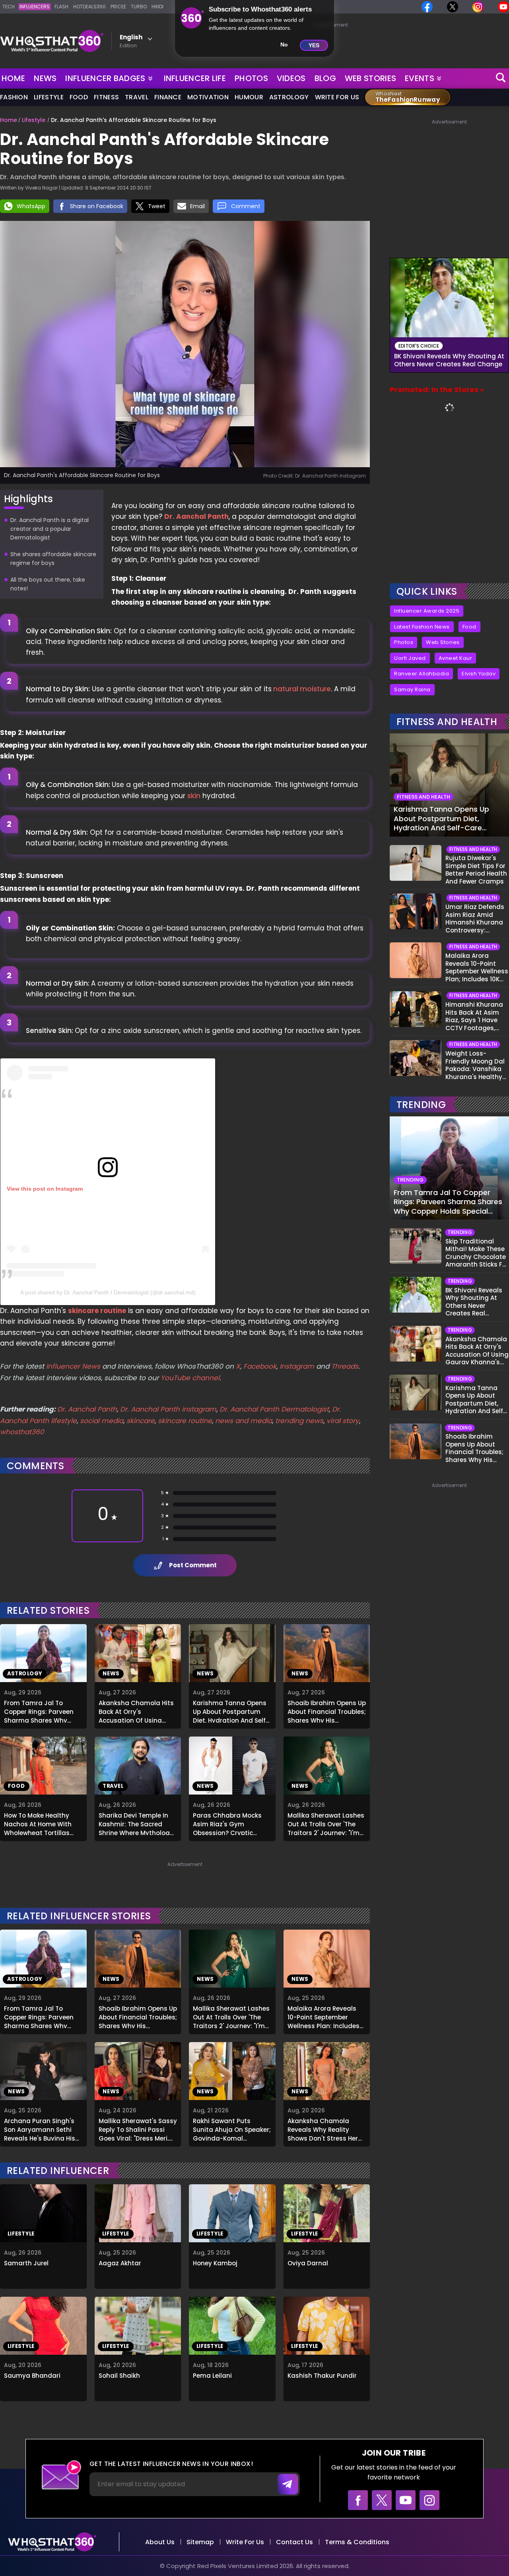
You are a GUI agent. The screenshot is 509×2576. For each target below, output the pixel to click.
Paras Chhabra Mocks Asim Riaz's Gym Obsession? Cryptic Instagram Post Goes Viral (227, 1823)
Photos (251, 78)
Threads (345, 1366)
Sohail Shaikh (119, 2376)
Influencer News (73, 1366)
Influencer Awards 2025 (427, 611)
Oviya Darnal (308, 2263)
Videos (291, 78)
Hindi (157, 7)
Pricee (118, 7)
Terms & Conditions (357, 2542)
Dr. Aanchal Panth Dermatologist (274, 1409)
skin (194, 796)
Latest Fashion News (422, 627)
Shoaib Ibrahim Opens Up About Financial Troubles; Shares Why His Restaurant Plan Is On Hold (327, 1711)
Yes (314, 45)
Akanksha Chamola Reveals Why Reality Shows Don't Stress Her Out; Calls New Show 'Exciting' (323, 2129)
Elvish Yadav (479, 674)
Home (13, 78)
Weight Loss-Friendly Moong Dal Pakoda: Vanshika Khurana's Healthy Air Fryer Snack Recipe (475, 1065)
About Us (160, 2542)
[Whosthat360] (52, 41)
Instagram (296, 1366)
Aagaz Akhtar (120, 2263)
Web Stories (370, 78)
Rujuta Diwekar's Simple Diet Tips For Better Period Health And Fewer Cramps (476, 870)
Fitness (106, 97)
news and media (244, 1421)
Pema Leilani (212, 2376)
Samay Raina (412, 689)
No (284, 44)
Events (420, 78)
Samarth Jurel (26, 2263)
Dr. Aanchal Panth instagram (168, 1409)
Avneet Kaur (456, 658)
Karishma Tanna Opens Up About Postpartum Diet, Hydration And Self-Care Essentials (231, 1711)
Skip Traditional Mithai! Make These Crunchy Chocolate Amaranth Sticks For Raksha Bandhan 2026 (477, 1253)
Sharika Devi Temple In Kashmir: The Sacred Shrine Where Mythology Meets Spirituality (136, 1823)
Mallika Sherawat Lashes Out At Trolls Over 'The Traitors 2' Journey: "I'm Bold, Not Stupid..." (326, 1823)
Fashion (14, 97)
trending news (299, 1421)
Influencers (35, 7)
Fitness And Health (447, 722)
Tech (9, 7)
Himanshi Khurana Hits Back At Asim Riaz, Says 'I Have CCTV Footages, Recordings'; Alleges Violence (476, 1016)
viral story (343, 1421)
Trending (421, 1105)
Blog (325, 78)
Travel (137, 97)
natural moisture (301, 689)
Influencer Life (195, 78)
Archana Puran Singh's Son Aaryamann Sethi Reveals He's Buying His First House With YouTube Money (43, 2129)
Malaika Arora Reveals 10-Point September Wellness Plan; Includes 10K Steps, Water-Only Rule (323, 2016)
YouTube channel (190, 1378)
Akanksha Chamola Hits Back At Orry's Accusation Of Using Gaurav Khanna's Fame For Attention (136, 1711)
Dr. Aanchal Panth (196, 516)
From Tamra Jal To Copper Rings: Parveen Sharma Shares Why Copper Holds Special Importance (39, 1711)
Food (79, 97)
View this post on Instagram (45, 1189)
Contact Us (294, 2542)
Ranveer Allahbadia (422, 674)
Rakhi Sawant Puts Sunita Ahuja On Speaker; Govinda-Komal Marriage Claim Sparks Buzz (232, 2129)
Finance (168, 97)
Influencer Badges (106, 77)
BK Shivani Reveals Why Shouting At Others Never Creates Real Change (449, 360)
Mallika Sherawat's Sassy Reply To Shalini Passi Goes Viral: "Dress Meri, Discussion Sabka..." (138, 2129)
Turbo (139, 7)
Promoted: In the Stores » (437, 390)
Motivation (208, 97)
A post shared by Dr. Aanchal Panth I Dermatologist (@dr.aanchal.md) (108, 1292)
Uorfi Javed (410, 658)
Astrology (289, 97)
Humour (249, 97)
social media (102, 1421)
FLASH (61, 7)
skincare (141, 1421)
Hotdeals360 (89, 7)
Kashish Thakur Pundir (322, 2376)
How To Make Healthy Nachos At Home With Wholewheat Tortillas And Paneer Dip (38, 1823)
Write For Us (337, 97)
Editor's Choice (419, 346)
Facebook (260, 1366)
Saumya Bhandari (32, 2376)
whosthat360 (22, 1432)
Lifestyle (49, 97)
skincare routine (97, 1311)
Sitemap (200, 2542)
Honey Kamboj (215, 2263)
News (45, 78)
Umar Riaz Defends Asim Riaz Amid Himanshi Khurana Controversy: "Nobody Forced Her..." (475, 919)
